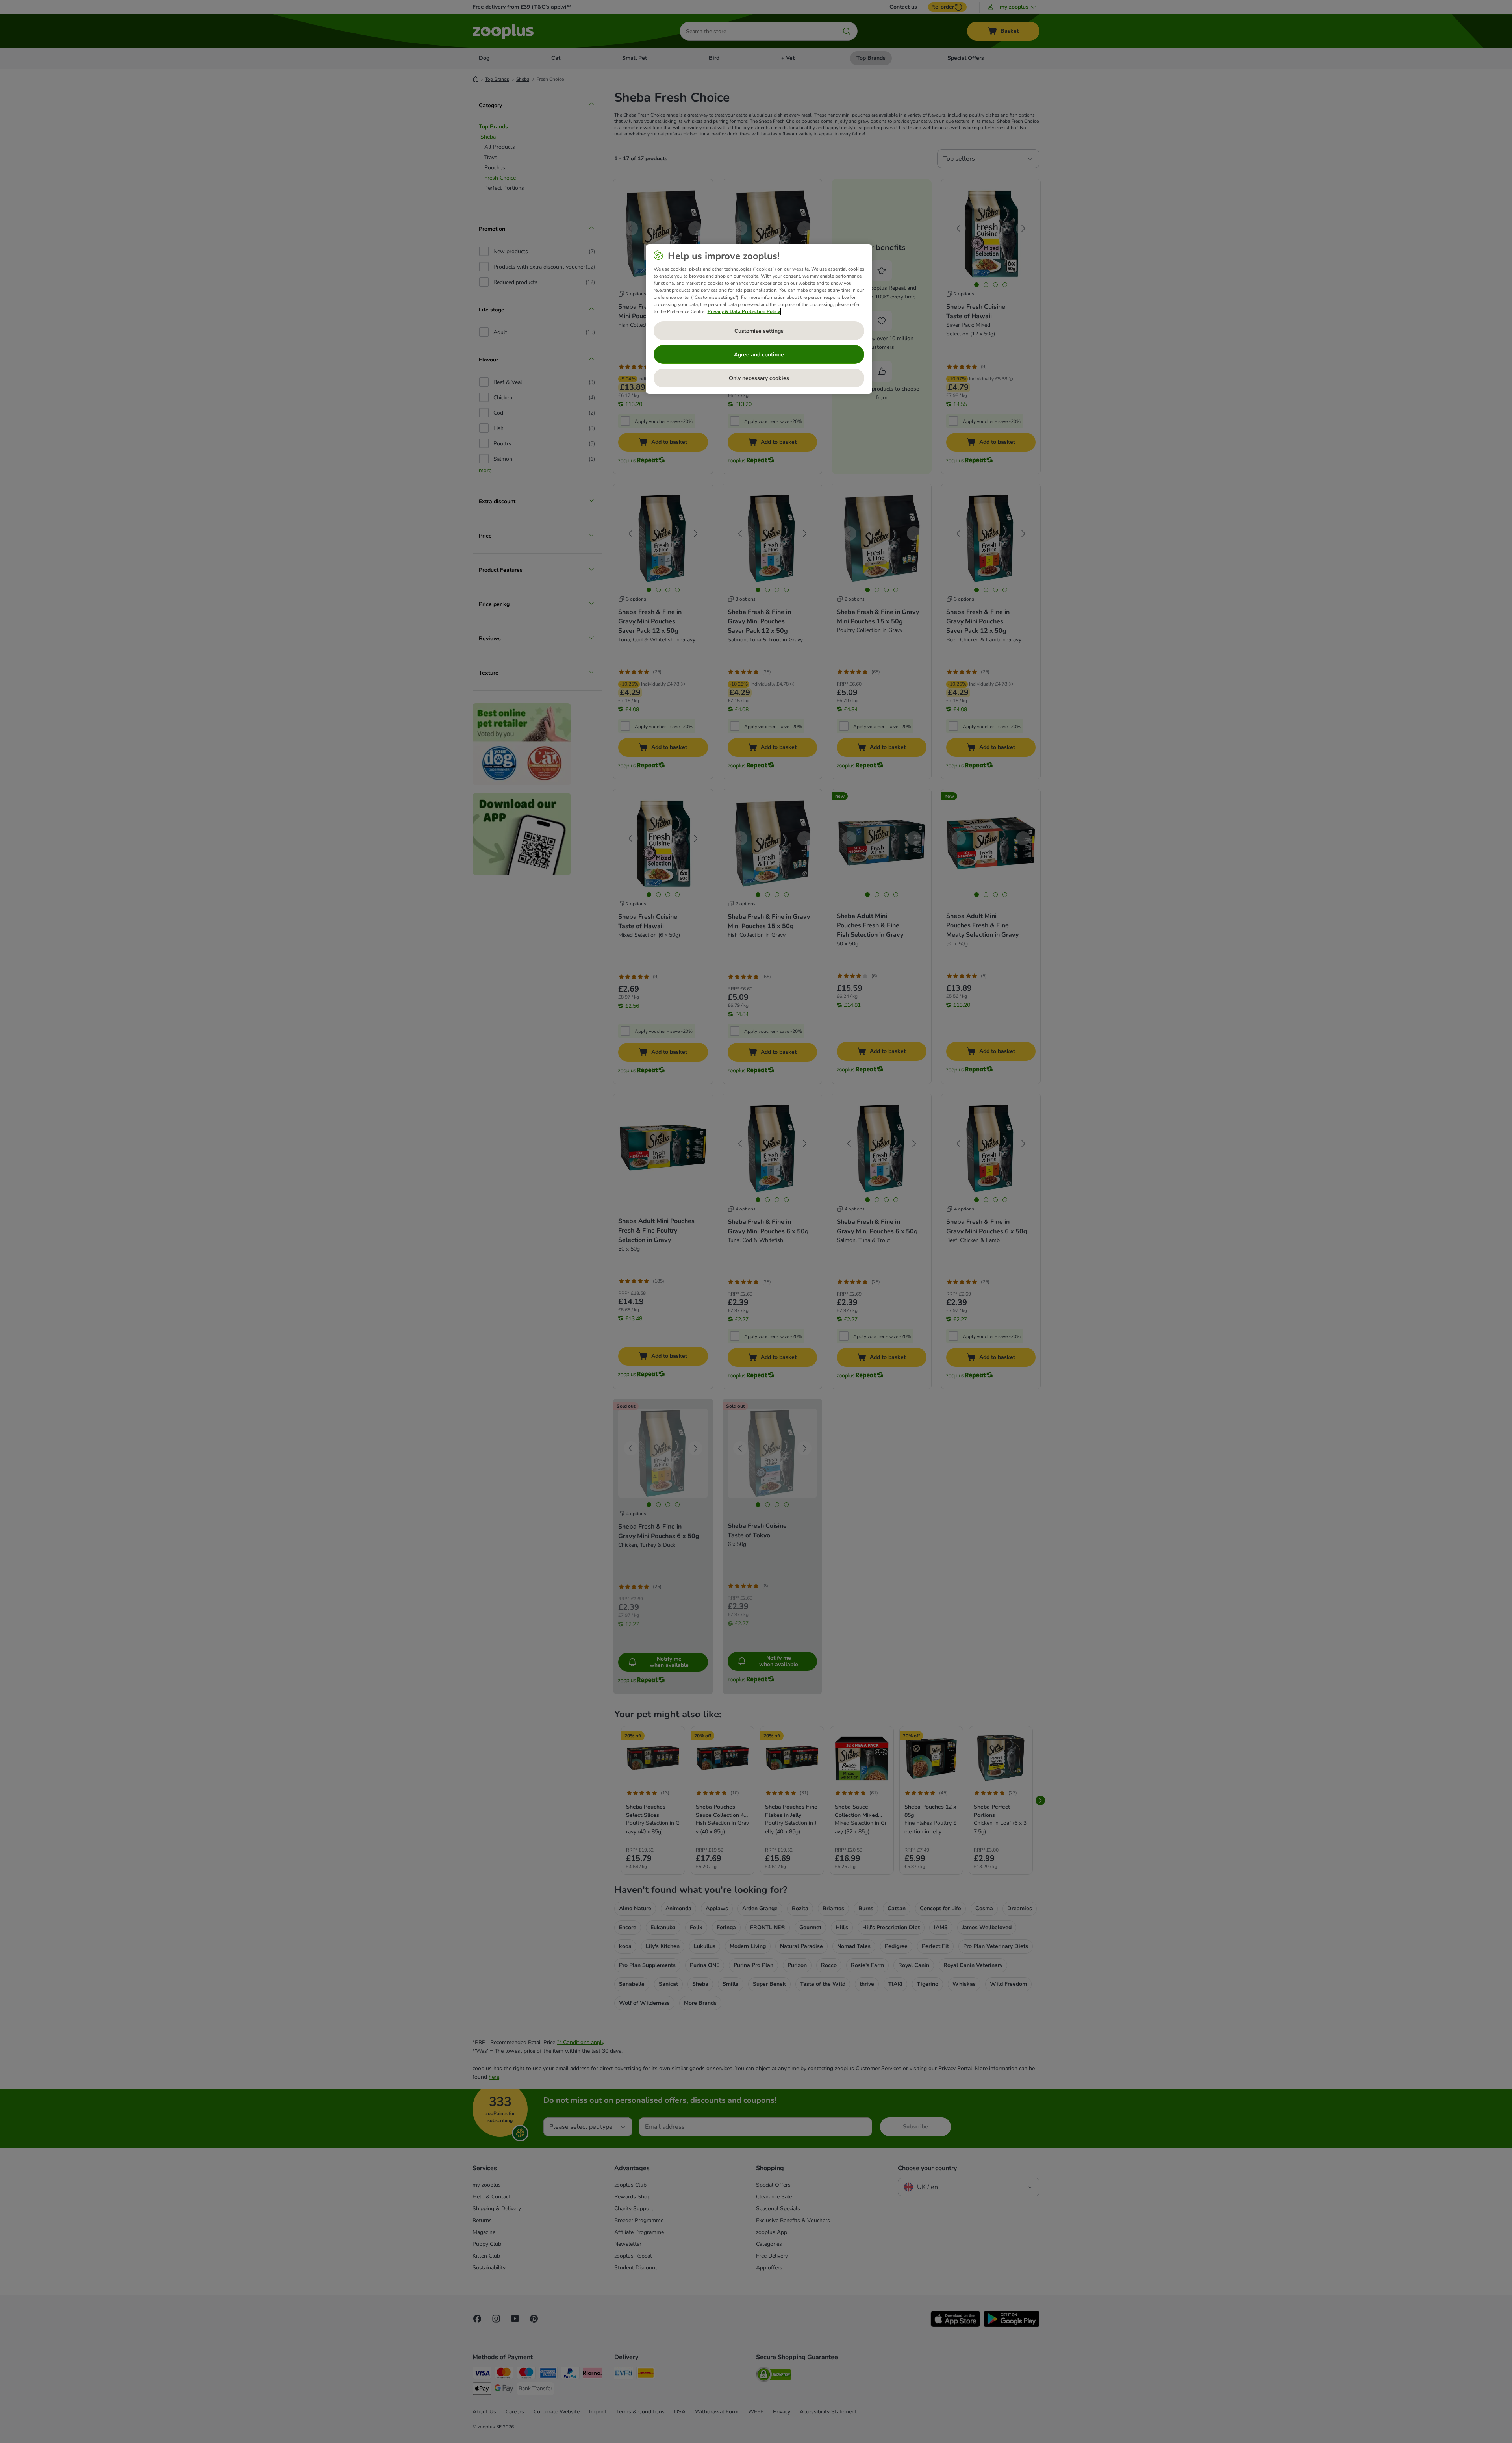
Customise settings (759, 331)
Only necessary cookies (759, 378)
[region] (759, 319)
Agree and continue (759, 355)
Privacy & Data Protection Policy (744, 311)
